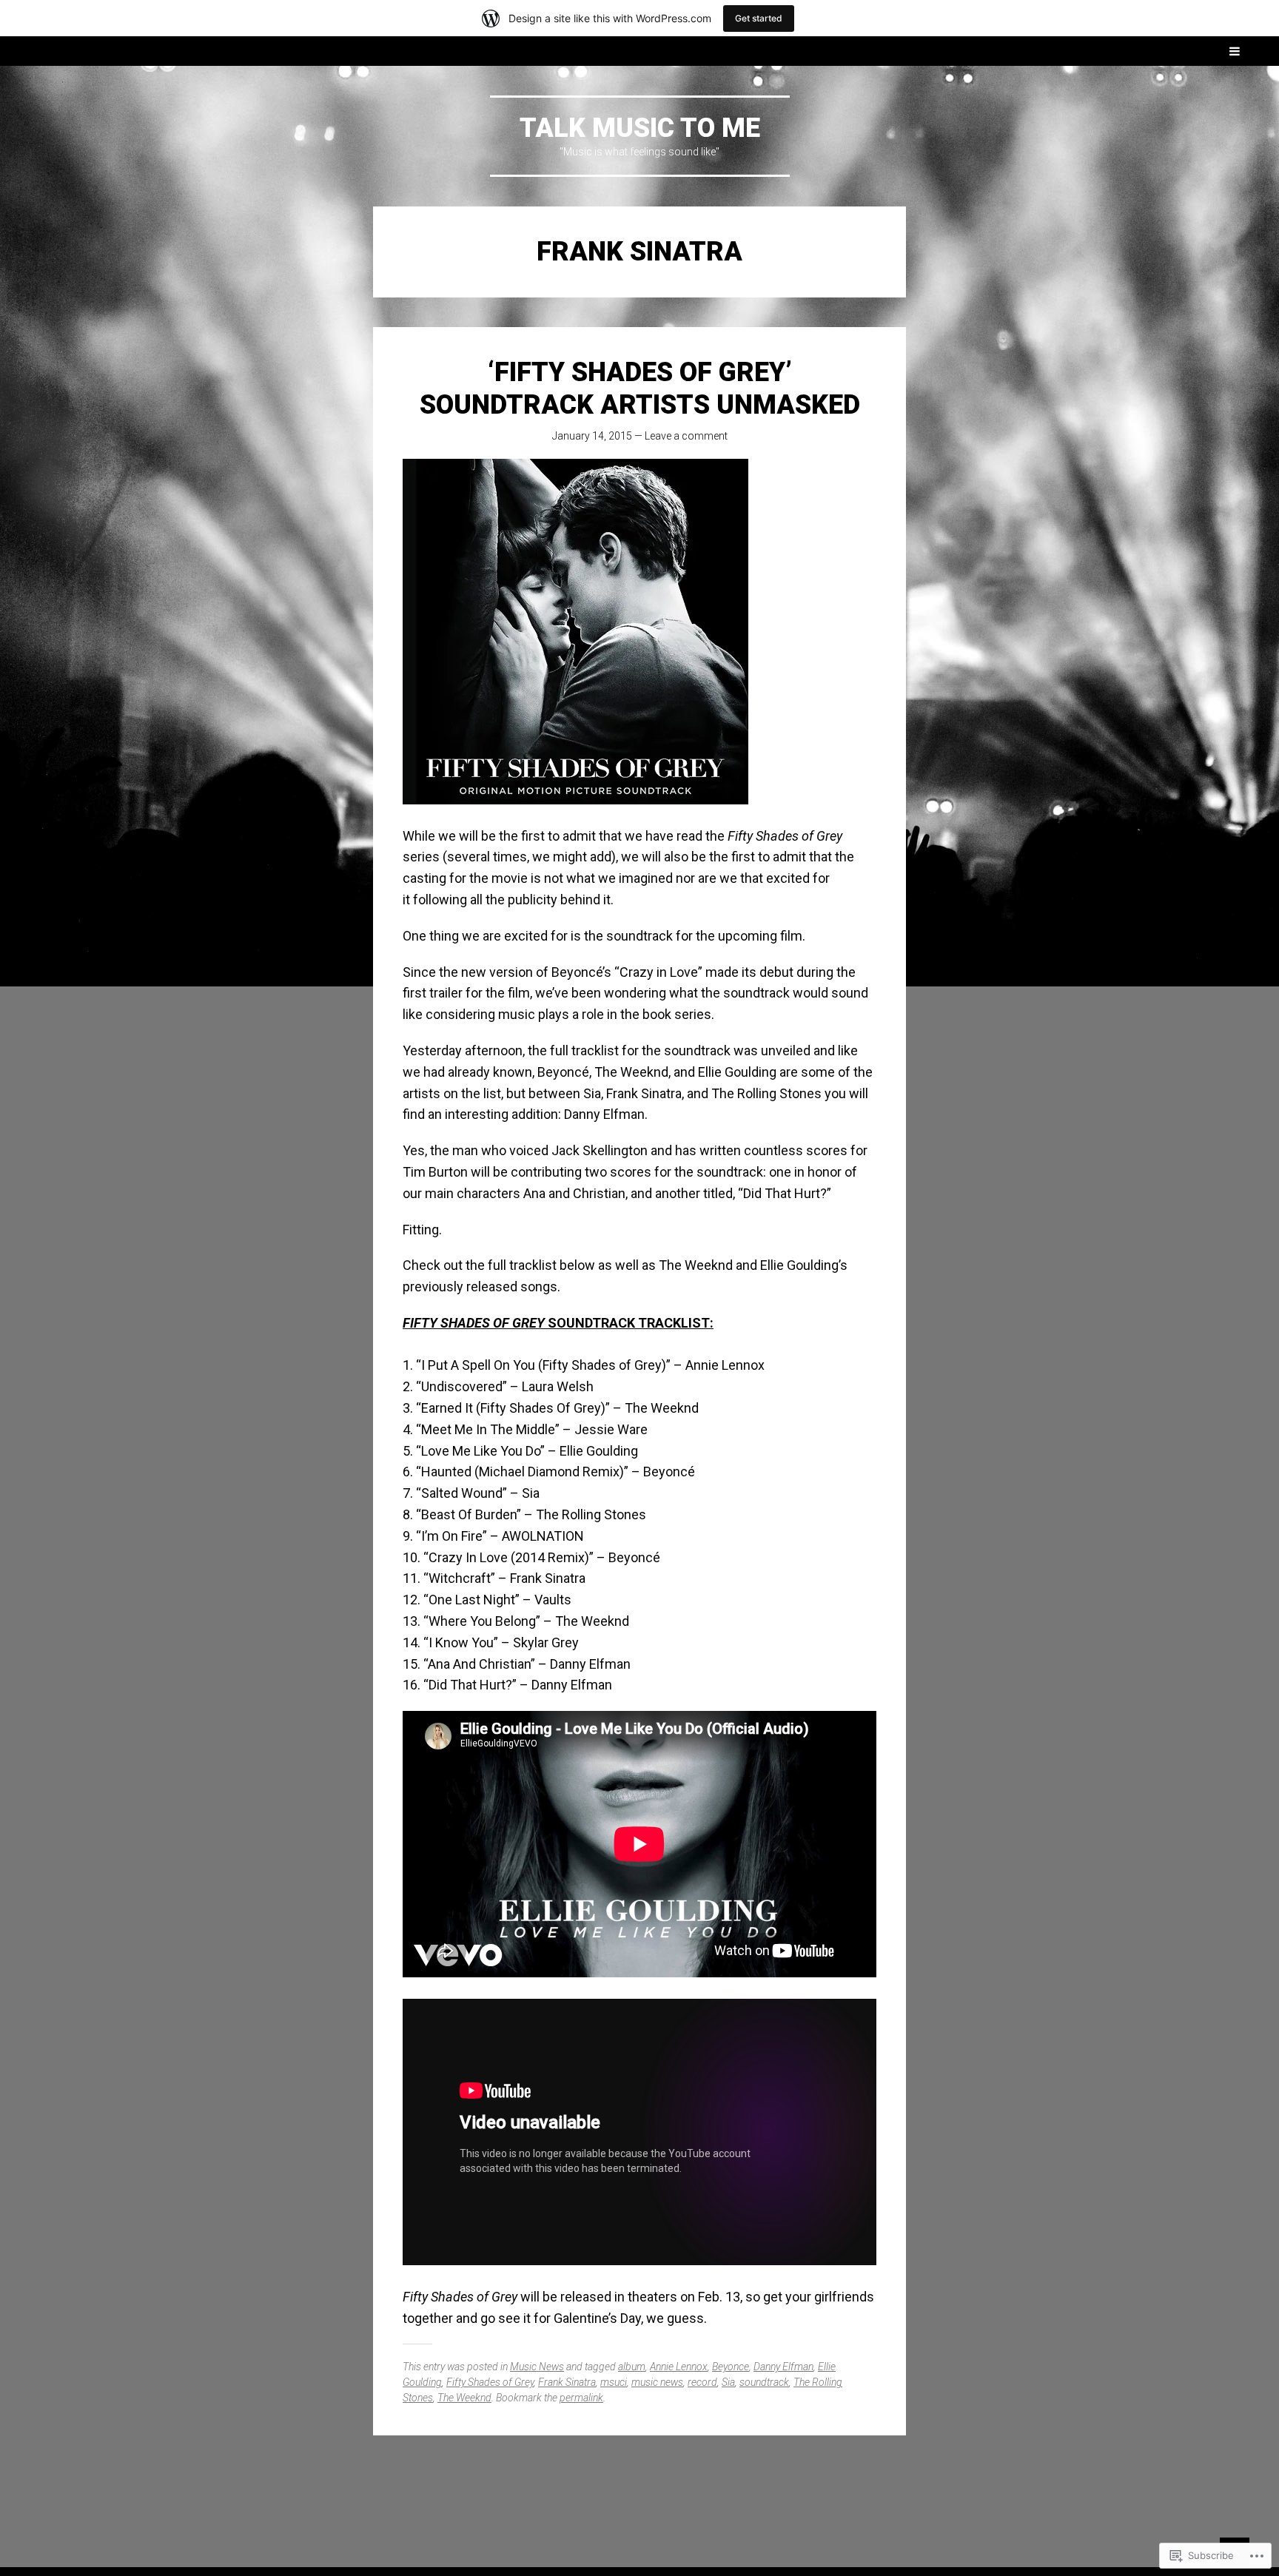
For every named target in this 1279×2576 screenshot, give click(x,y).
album (632, 2367)
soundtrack (764, 2382)
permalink (581, 2398)
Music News (537, 2367)
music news (657, 2382)
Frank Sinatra (567, 2382)
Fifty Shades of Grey (490, 2382)
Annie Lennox (679, 2367)
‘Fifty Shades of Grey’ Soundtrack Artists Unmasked (640, 388)
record (702, 2382)
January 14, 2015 (592, 436)
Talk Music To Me (640, 128)
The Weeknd (464, 2398)
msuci (614, 2382)
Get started (759, 18)
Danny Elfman (783, 2367)
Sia (728, 2382)
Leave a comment (686, 436)
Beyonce (731, 2367)
